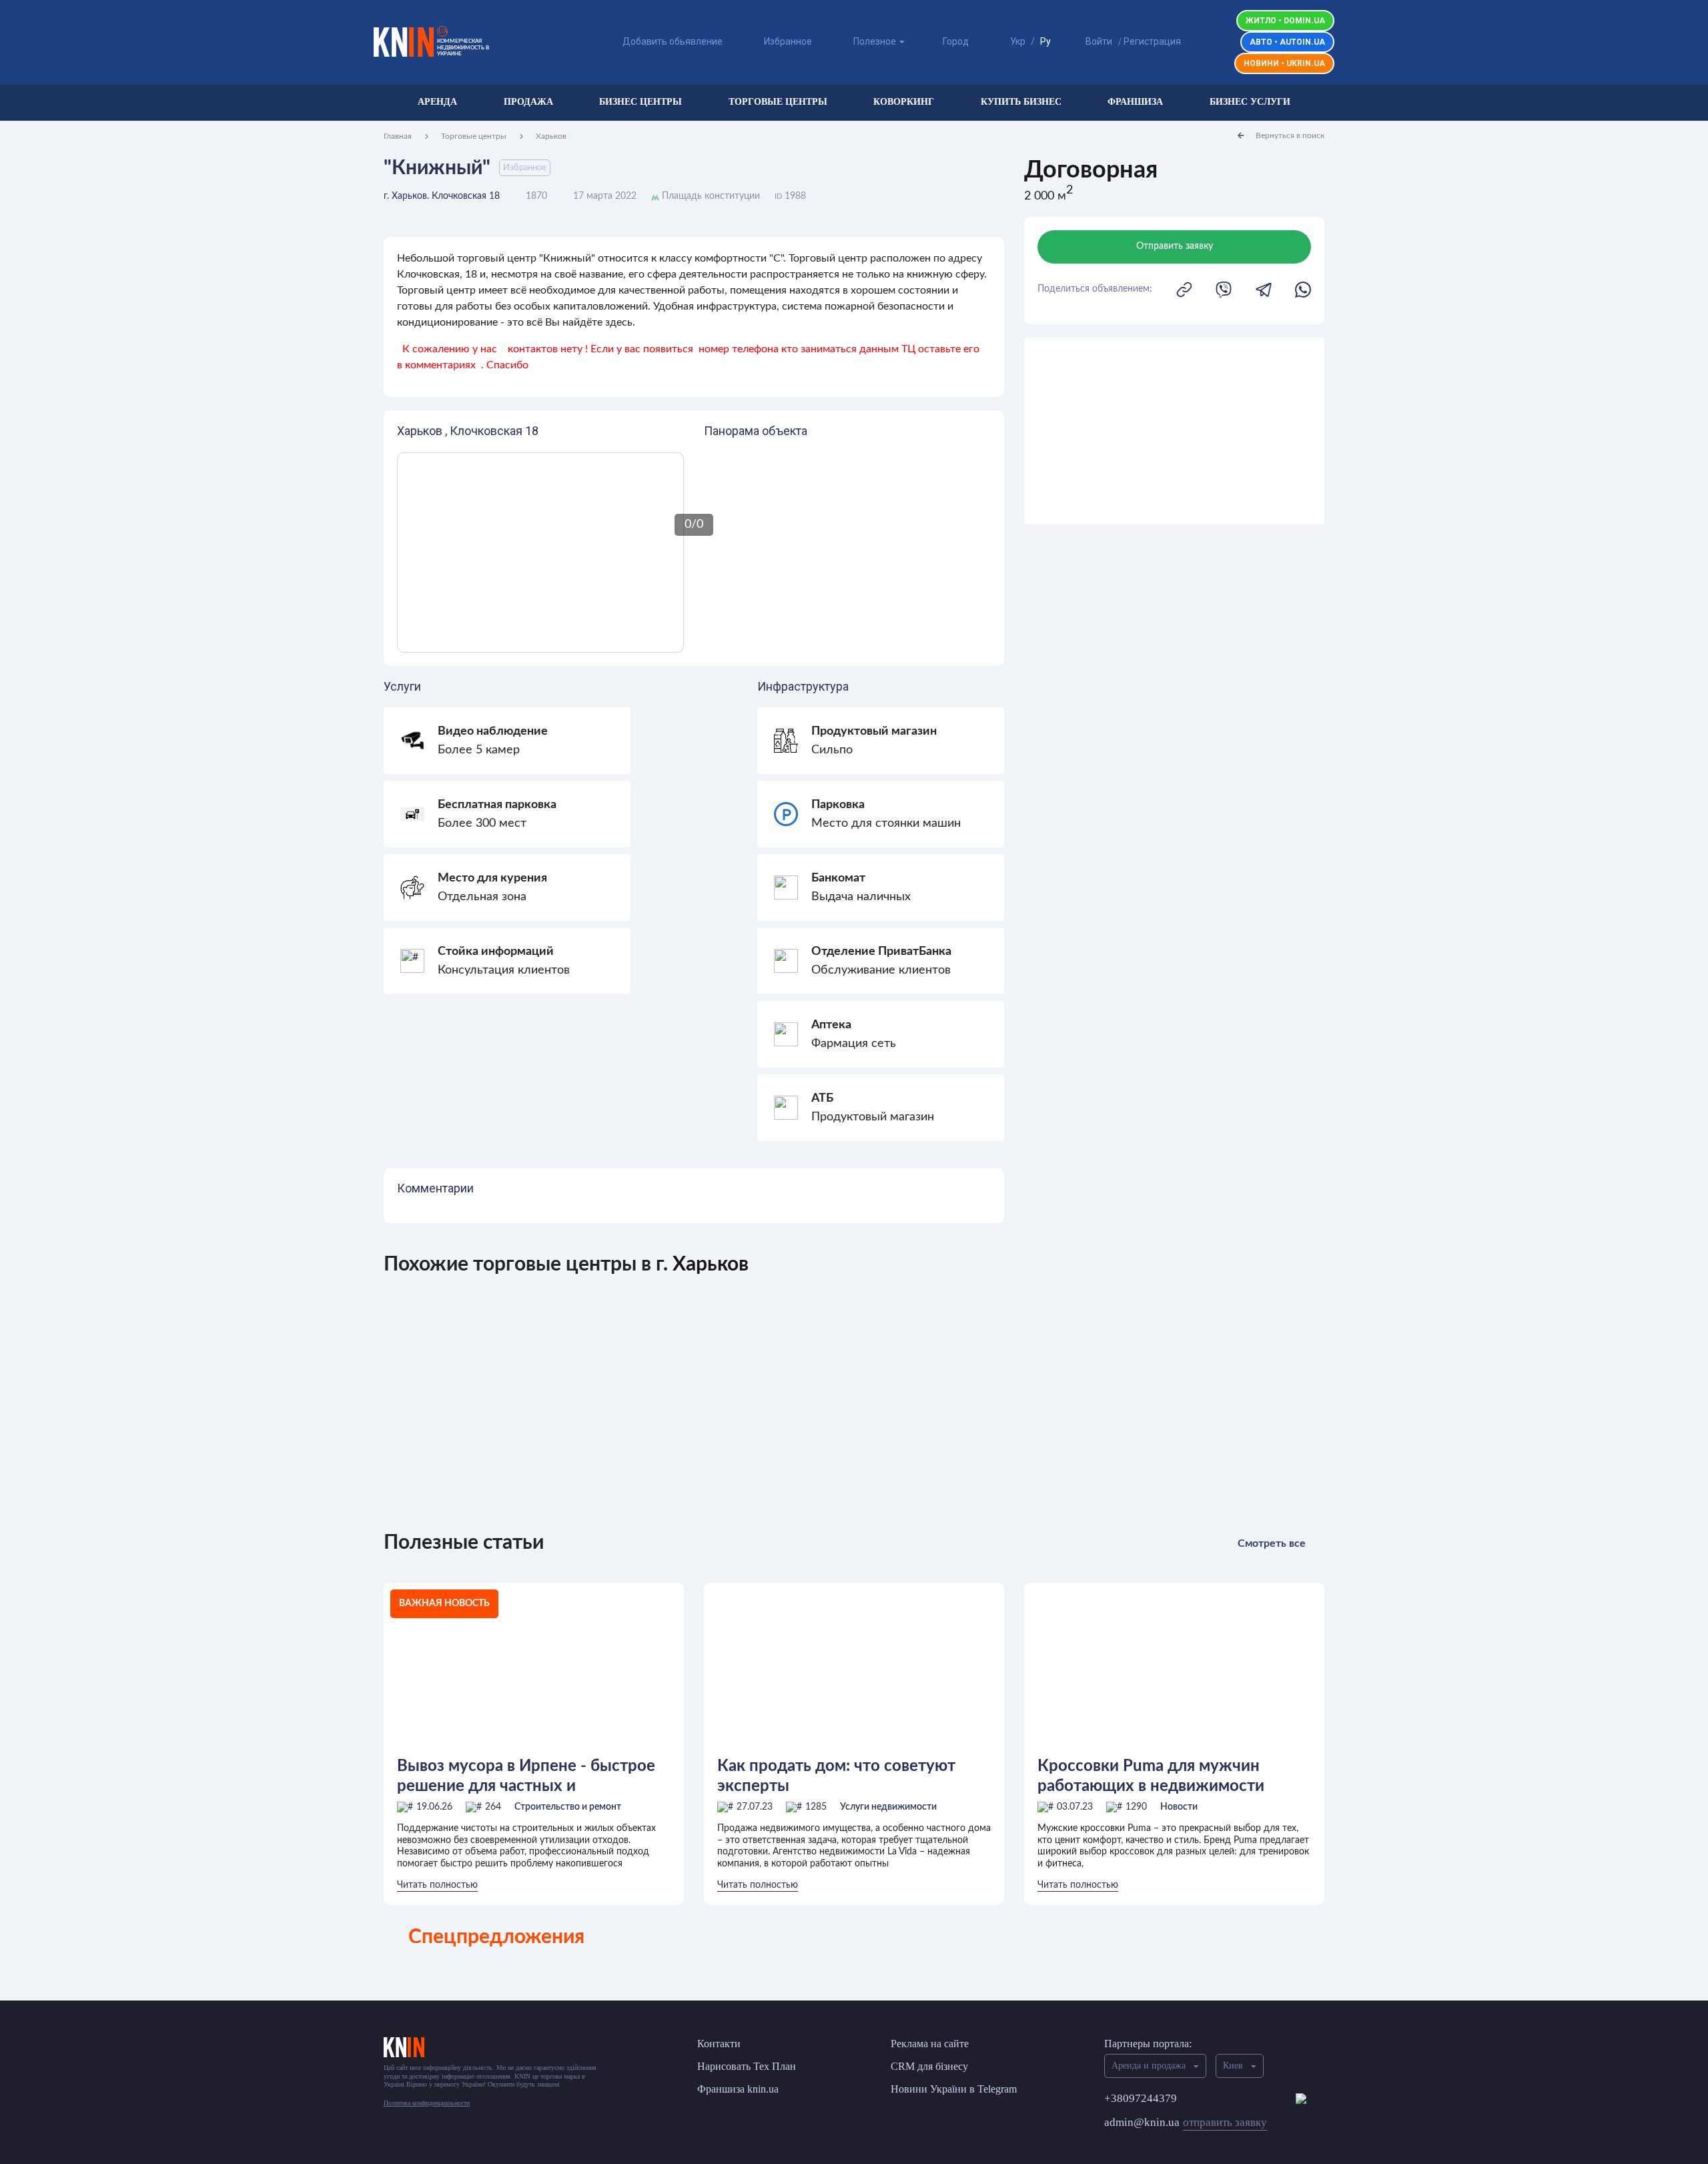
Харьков (551, 136)
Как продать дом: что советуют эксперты (836, 1776)
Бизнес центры (640, 102)
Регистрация (1152, 41)
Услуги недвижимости (888, 1807)
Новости (1179, 1807)
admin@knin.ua (1186, 2122)
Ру (1045, 41)
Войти (1099, 41)
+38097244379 (1141, 2098)
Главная (398, 136)
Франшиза (1135, 102)
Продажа (528, 102)
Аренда (437, 102)
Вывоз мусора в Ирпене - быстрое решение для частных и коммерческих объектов (526, 1777)
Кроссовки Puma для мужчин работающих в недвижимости (1151, 1776)
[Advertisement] (1174, 431)
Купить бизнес (1021, 102)
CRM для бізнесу (929, 2066)
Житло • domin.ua (1285, 21)
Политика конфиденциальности (427, 2103)
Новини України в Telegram (954, 2089)
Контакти (719, 2044)
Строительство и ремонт (568, 1807)
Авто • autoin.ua (1287, 42)
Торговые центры (778, 102)
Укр (1018, 41)
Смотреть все (1272, 1543)
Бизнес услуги (1250, 102)
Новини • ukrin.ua (1284, 63)
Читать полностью (437, 1885)
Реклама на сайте (930, 2044)
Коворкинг (904, 102)
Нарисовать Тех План (747, 2066)
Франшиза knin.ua (738, 2089)
